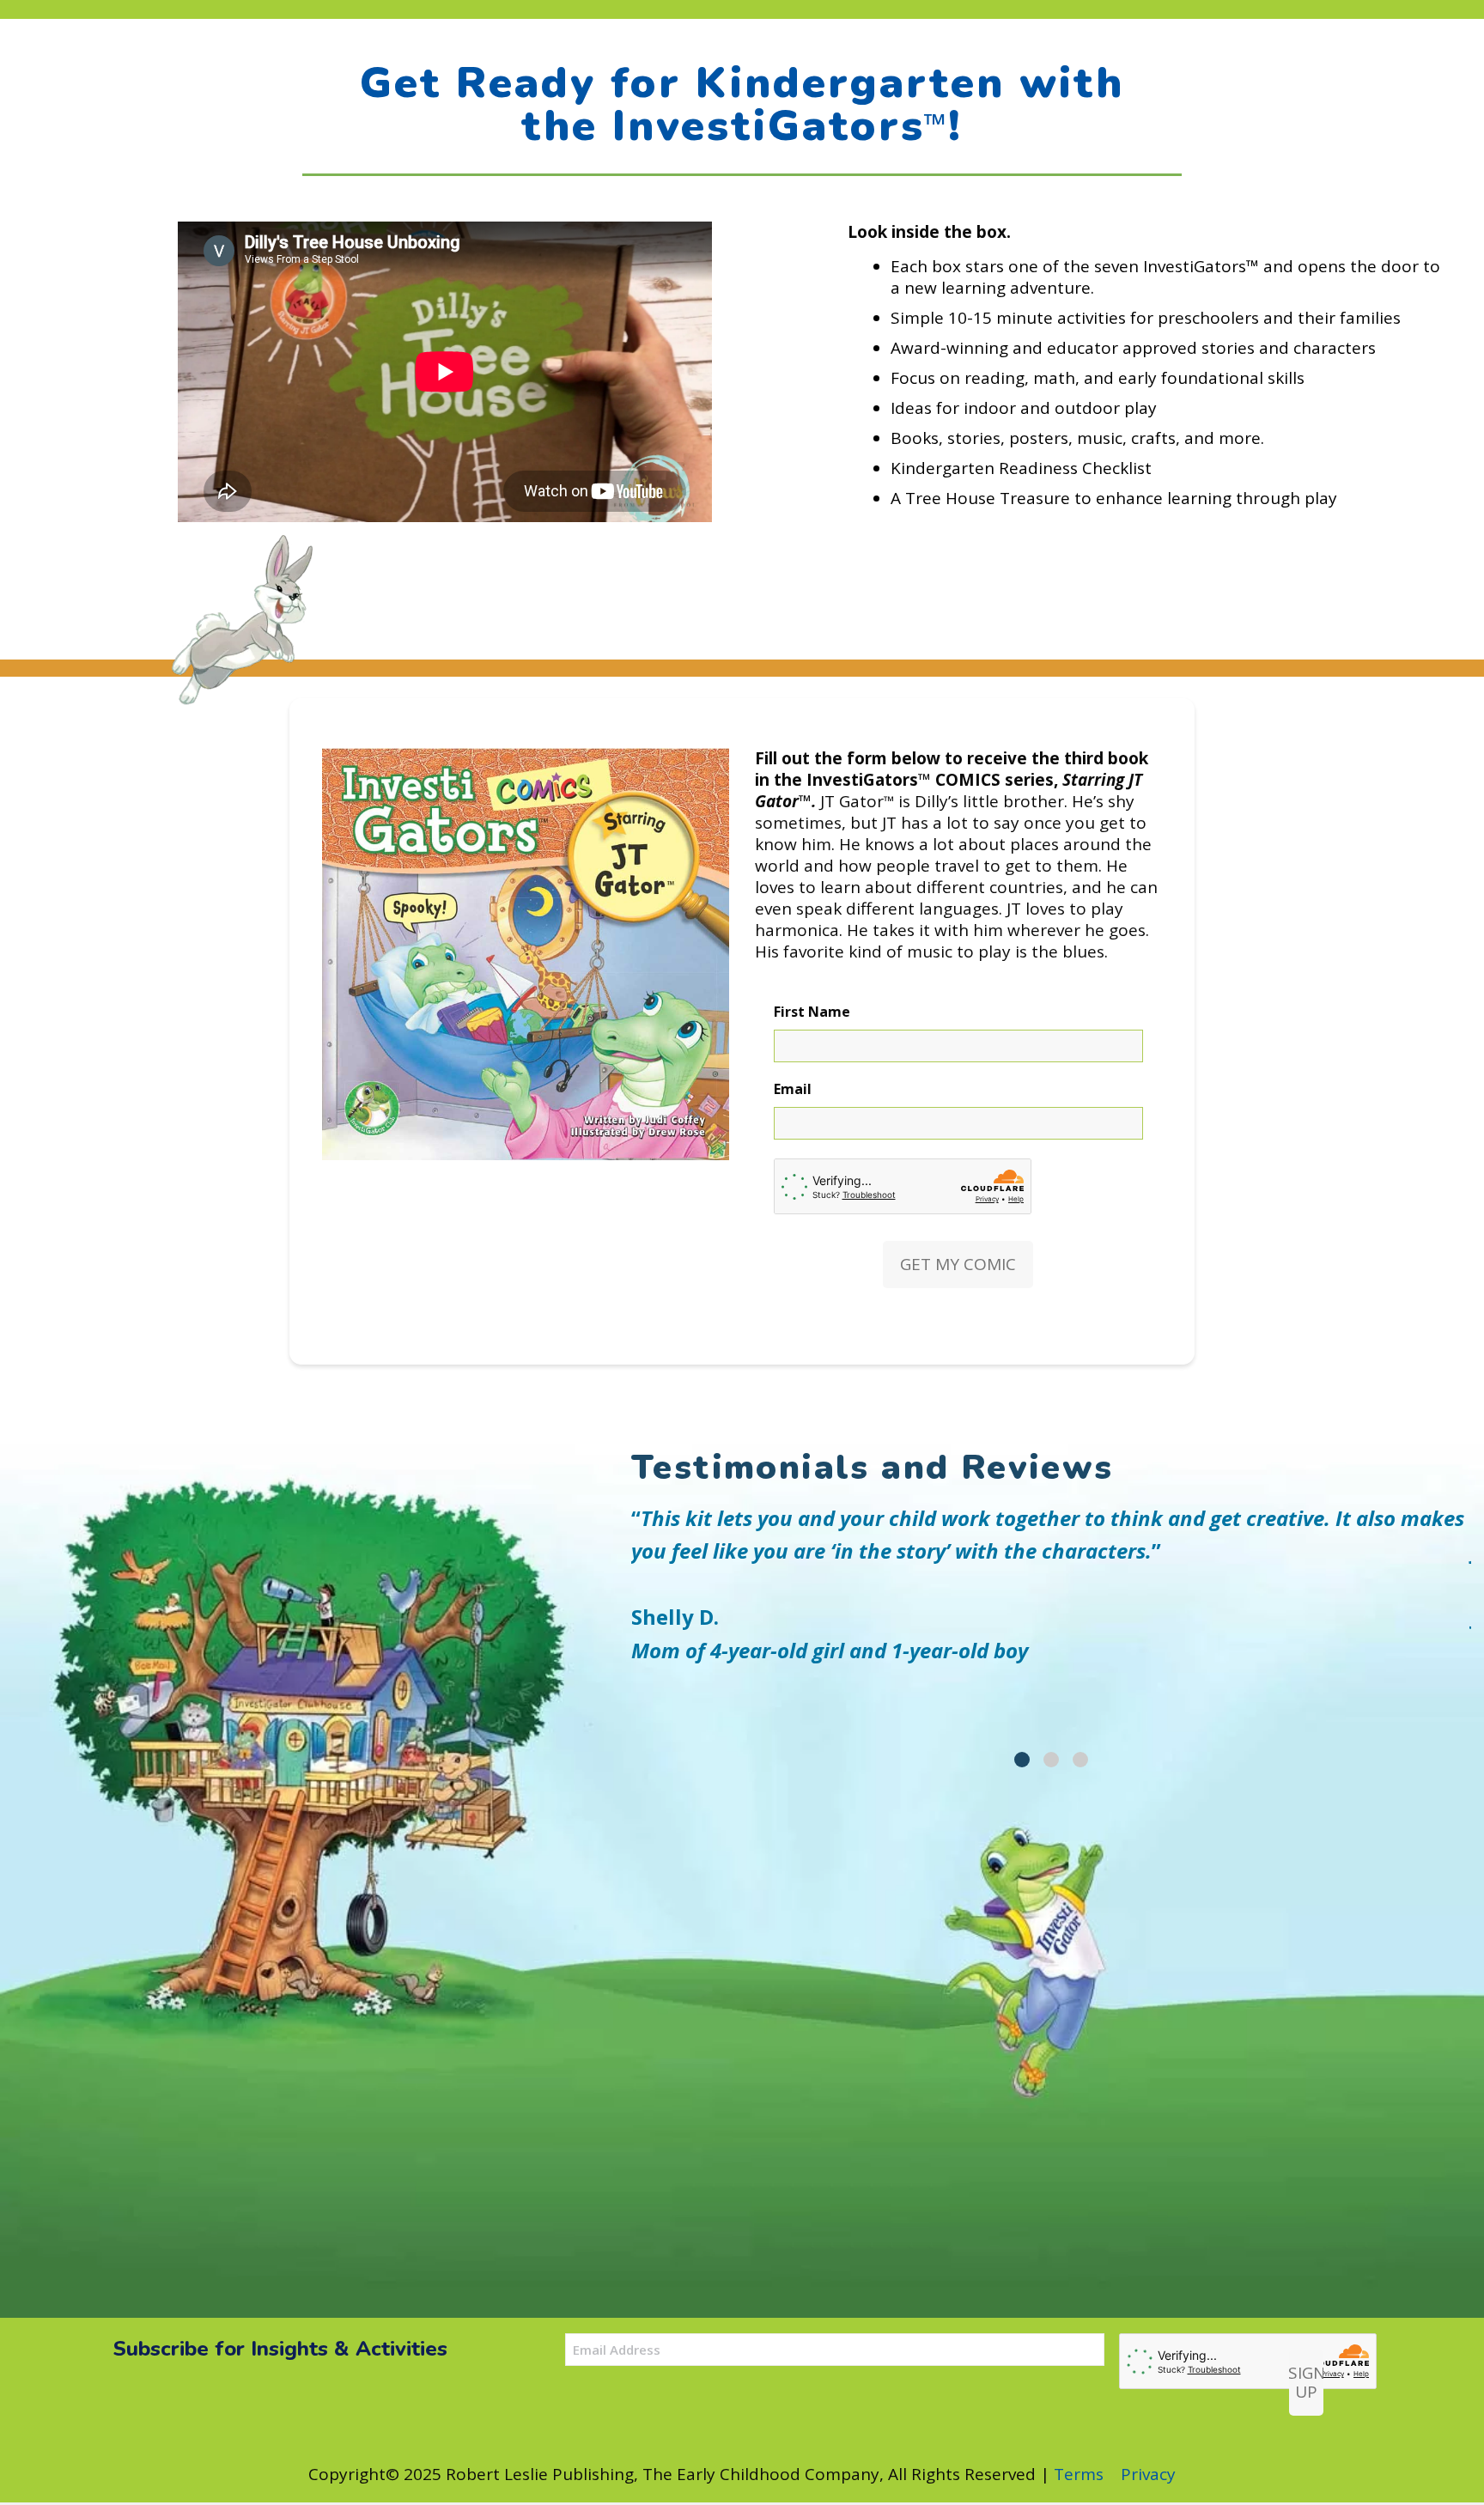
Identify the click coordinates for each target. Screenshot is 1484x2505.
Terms (1079, 2474)
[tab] (1022, 1760)
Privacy (1148, 2474)
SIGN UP (1306, 2383)
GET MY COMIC (958, 1264)
